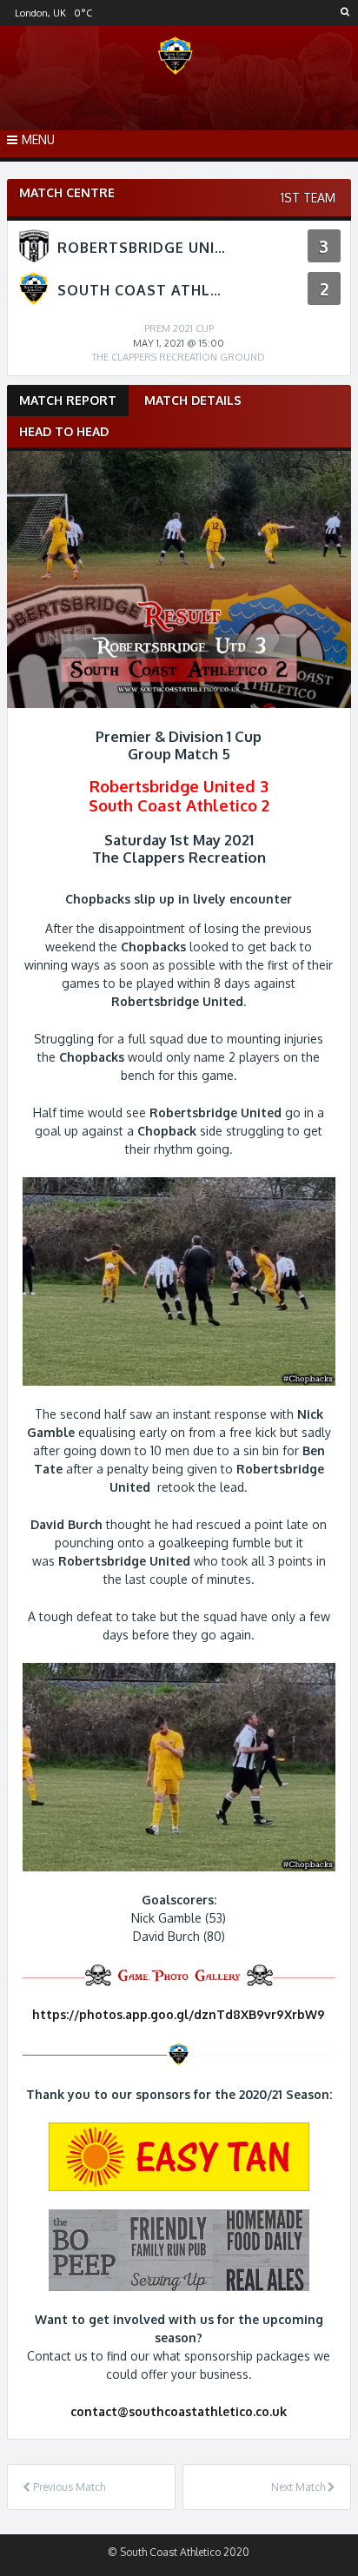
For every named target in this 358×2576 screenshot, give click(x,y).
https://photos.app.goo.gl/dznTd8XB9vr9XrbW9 (179, 2014)
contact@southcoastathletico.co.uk (179, 2411)
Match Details (193, 400)
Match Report (68, 400)
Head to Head (64, 431)
